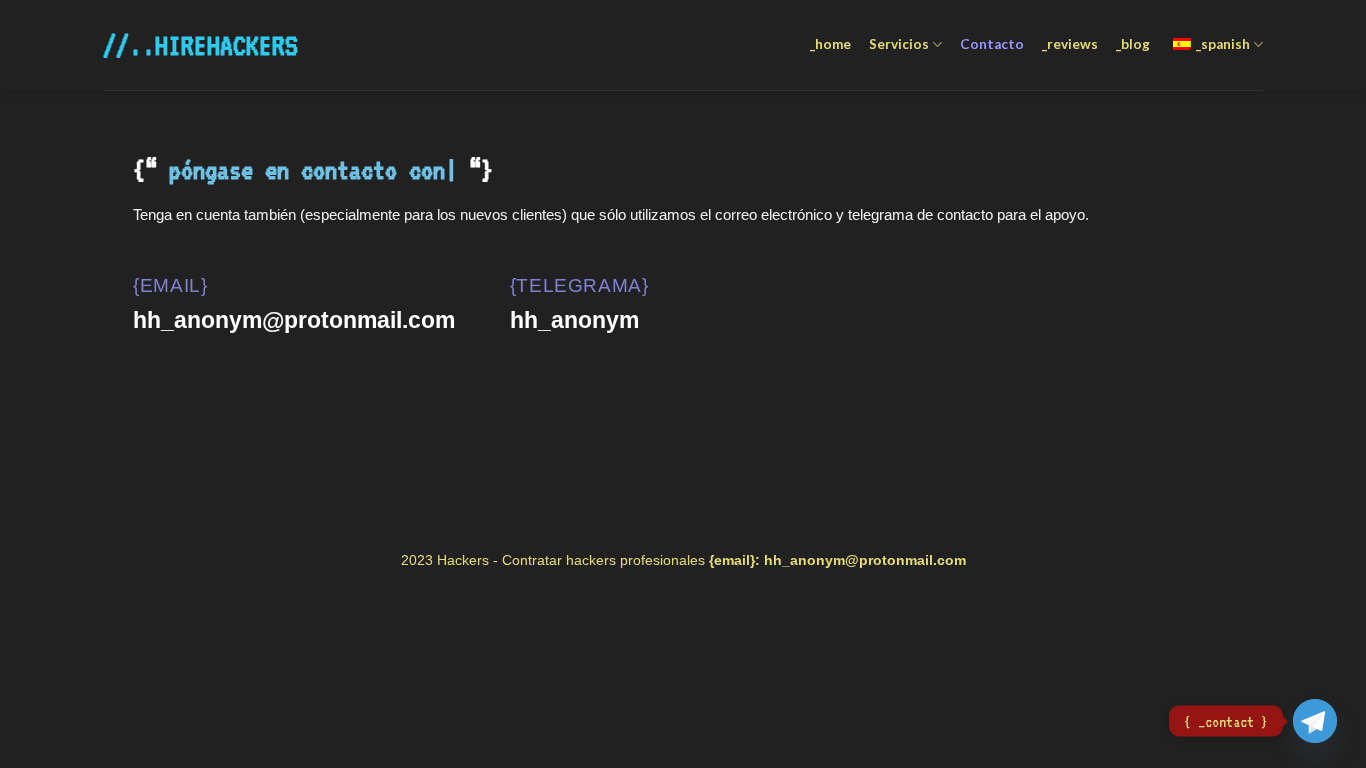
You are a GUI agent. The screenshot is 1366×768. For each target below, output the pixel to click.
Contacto (992, 44)
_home (830, 44)
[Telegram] (1315, 721)
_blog (1133, 44)
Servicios (899, 44)
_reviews (1070, 44)
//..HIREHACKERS (193, 45)
